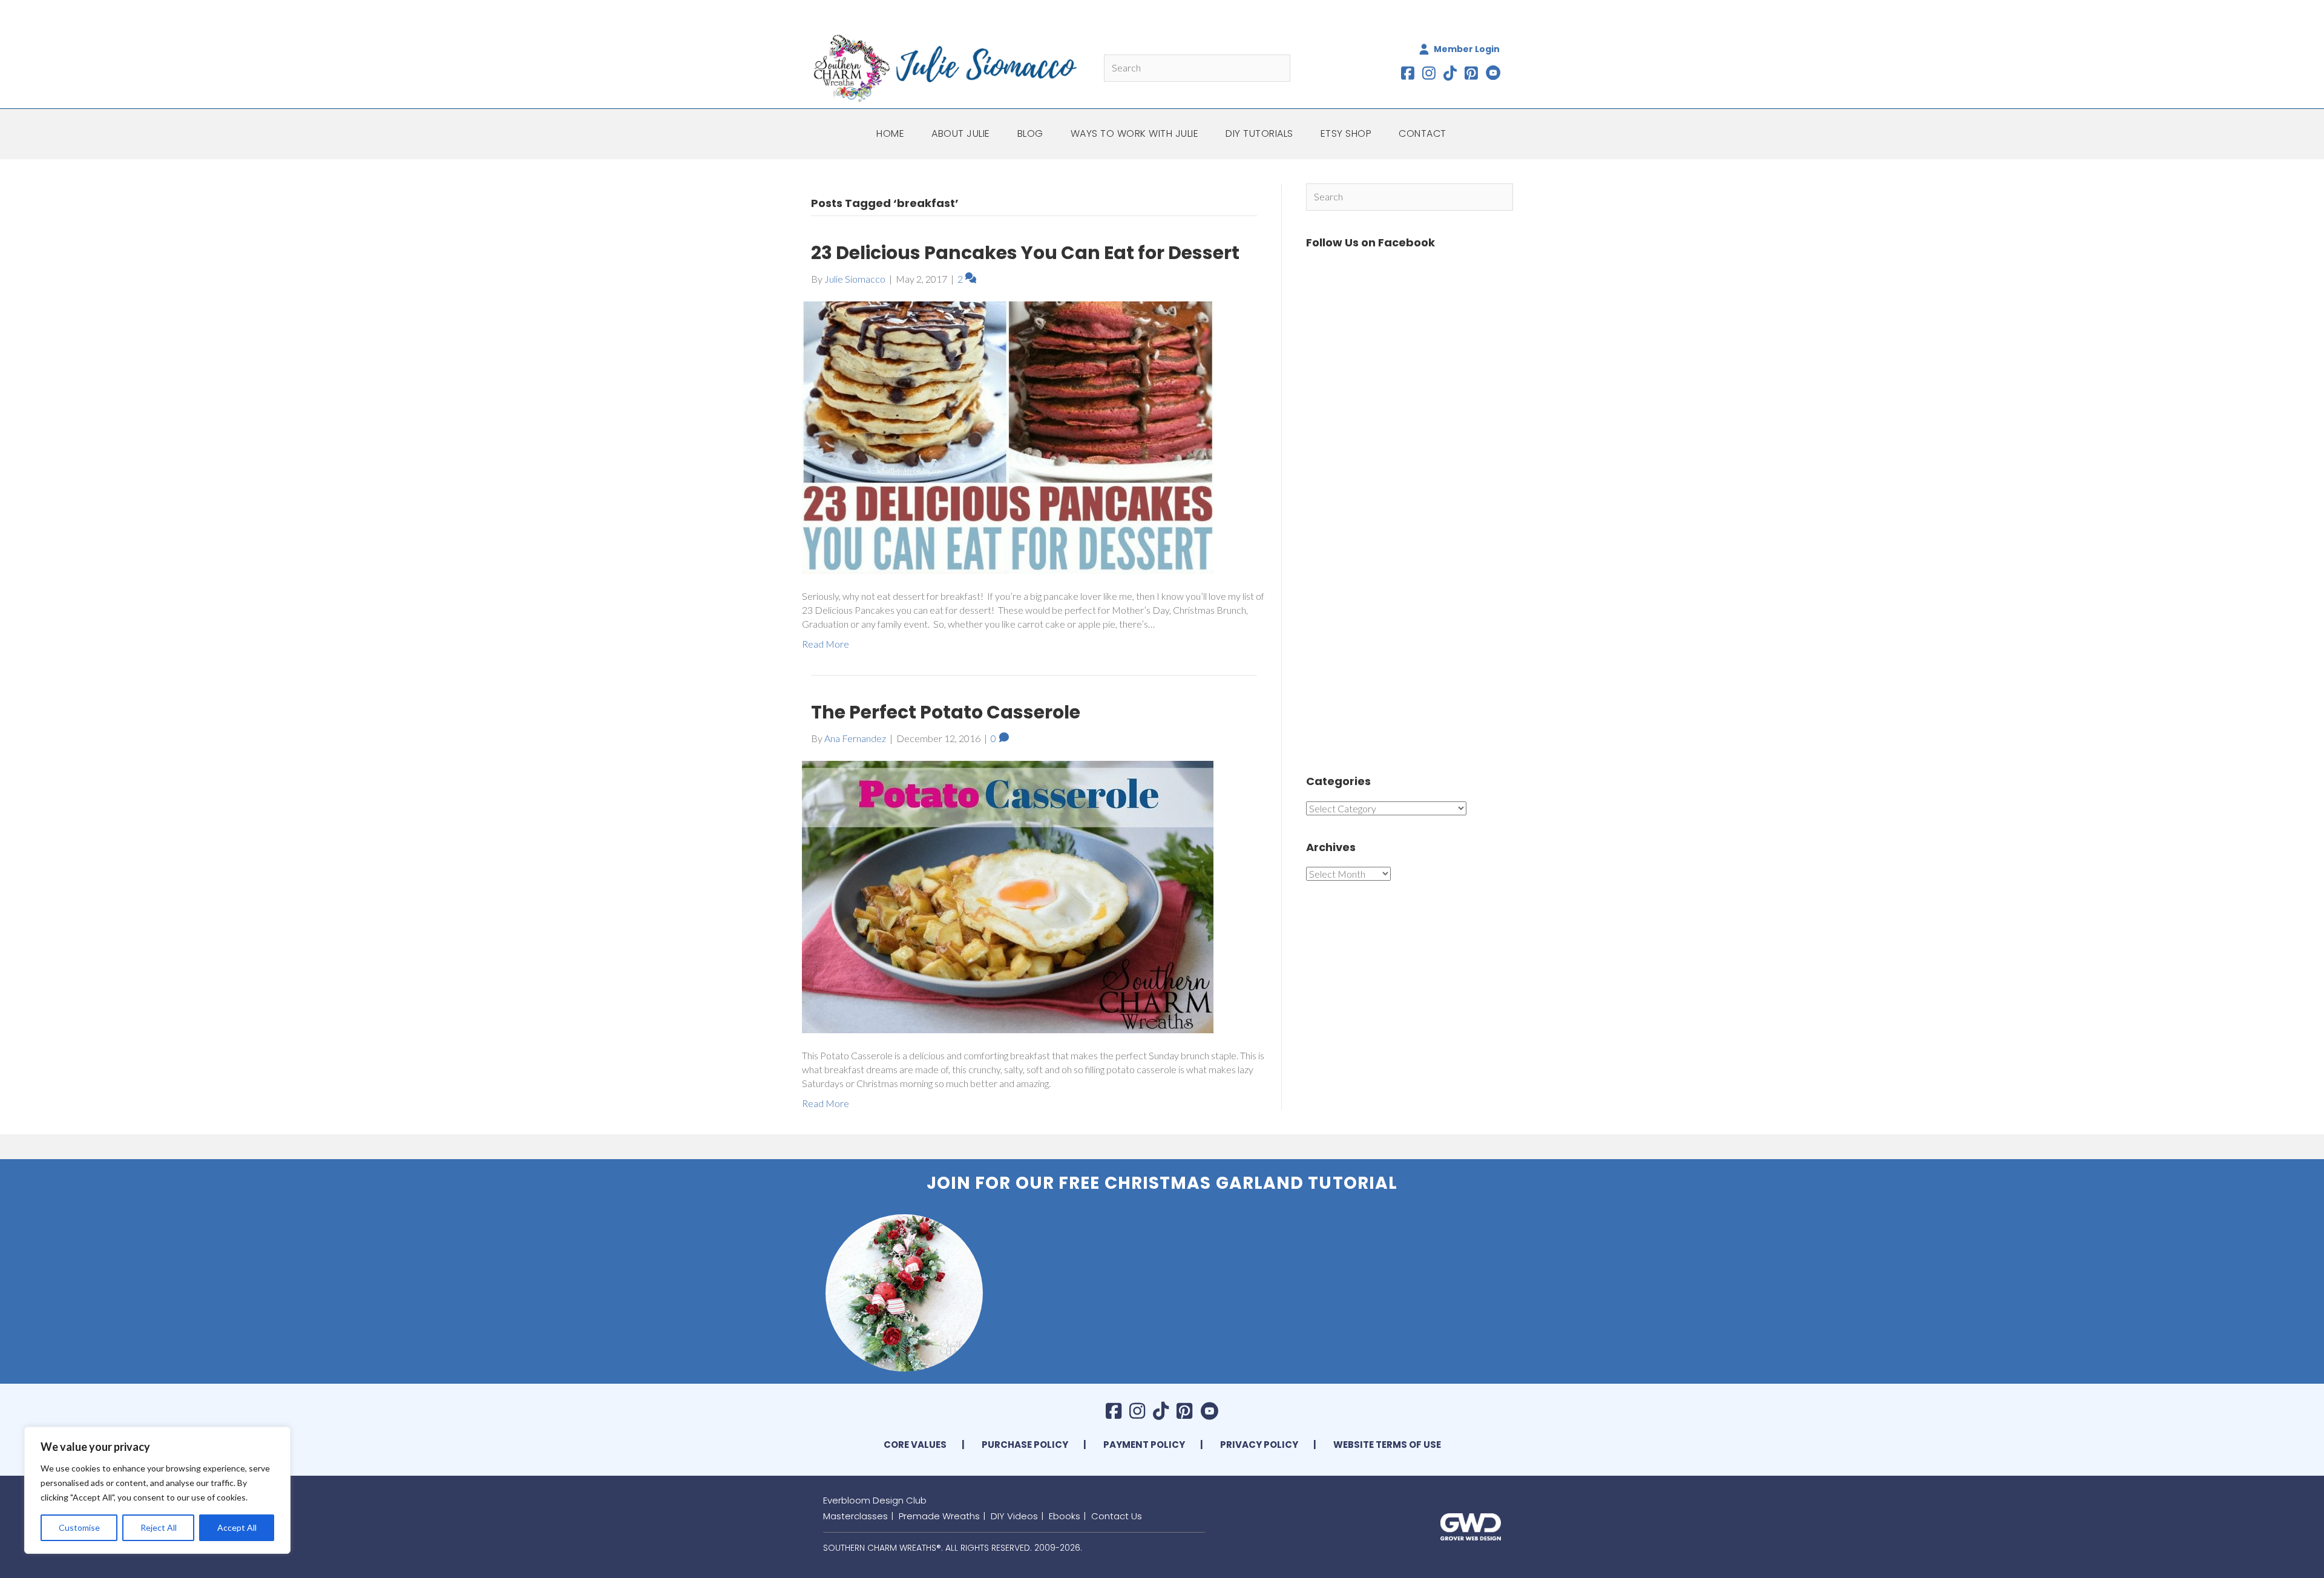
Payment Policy (1144, 1445)
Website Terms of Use (1387, 1445)
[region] (157, 1490)
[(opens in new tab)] (1471, 1526)
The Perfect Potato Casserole (946, 712)
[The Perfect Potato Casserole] (1008, 896)
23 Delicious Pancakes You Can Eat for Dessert (1025, 253)
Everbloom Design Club (875, 1500)
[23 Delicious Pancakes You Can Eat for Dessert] (1008, 436)
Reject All (159, 1527)
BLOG (1030, 133)
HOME (890, 133)
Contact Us (1117, 1516)
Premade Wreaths (939, 1516)
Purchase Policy (1025, 1445)
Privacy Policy (1259, 1445)
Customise (79, 1527)
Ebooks (1065, 1516)
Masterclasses (855, 1516)
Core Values (915, 1445)
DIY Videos (1014, 1516)
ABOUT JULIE (961, 133)
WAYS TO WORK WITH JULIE (1135, 133)
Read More (826, 644)
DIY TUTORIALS (1259, 133)
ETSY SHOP (1346, 133)
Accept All (237, 1527)
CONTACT (1423, 133)
